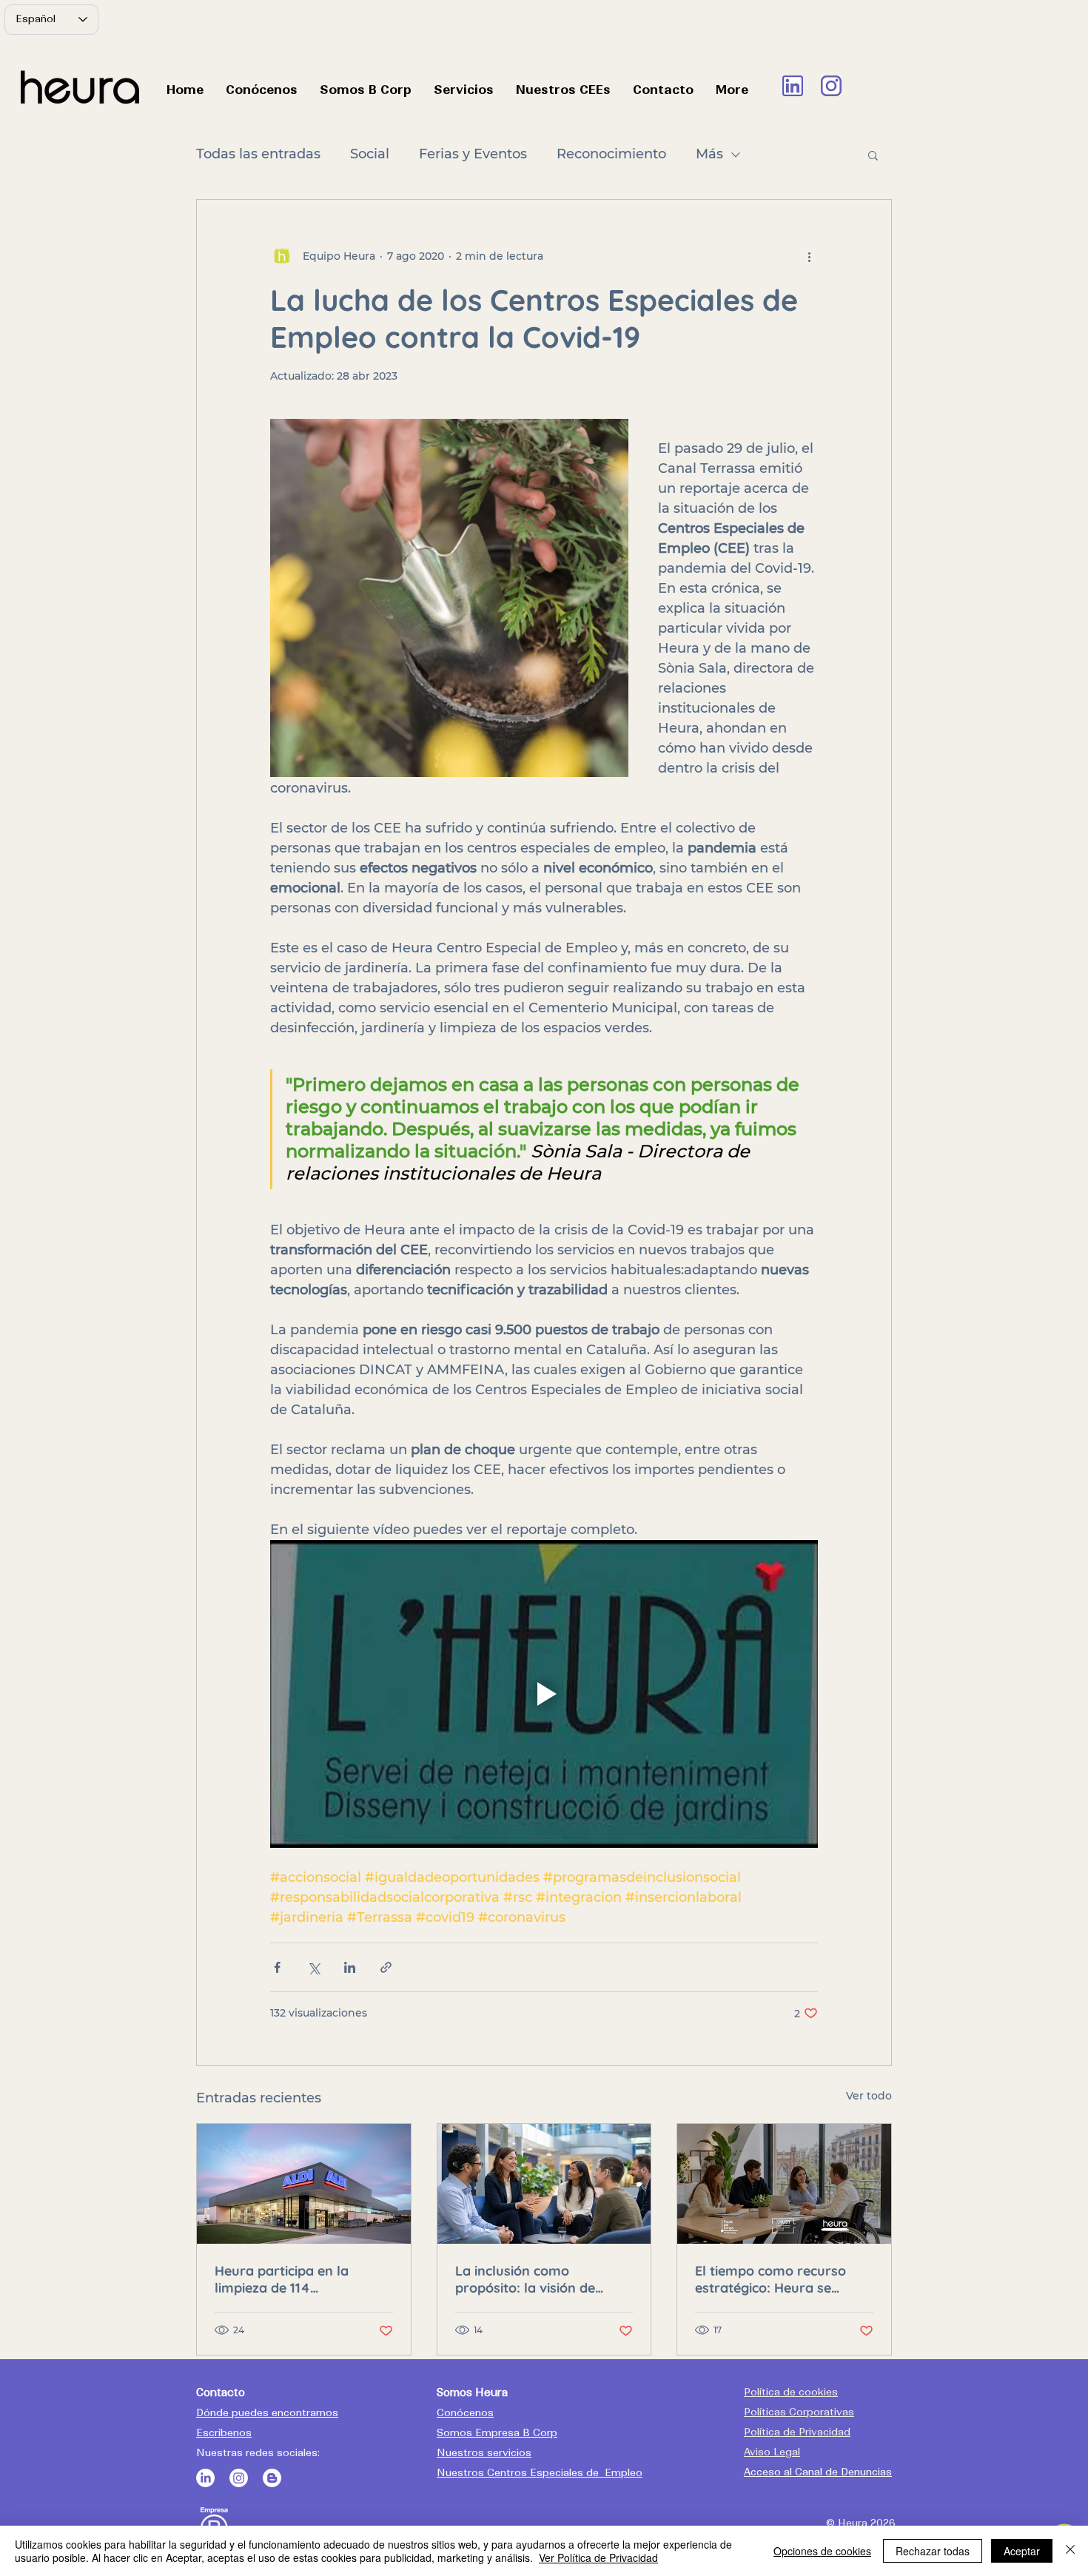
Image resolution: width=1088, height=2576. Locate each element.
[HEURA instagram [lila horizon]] (831, 86)
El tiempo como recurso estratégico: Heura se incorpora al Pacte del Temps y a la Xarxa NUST (776, 2279)
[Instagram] (239, 2478)
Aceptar (1022, 2551)
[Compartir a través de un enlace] (386, 1967)
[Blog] (272, 2478)
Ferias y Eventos (473, 154)
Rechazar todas (933, 2551)
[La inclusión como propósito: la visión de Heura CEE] (544, 2184)
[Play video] (544, 1694)
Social (370, 154)
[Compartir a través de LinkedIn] (350, 1967)
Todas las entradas (258, 154)
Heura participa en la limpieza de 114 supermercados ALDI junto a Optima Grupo (300, 2279)
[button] (873, 155)
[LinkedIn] (205, 2478)
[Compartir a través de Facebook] (277, 1967)
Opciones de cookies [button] (822, 2551)
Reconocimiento (611, 154)
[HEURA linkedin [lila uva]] (793, 86)
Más (709, 154)
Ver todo (869, 2096)
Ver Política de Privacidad (598, 2557)
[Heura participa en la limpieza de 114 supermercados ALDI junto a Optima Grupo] (304, 2184)
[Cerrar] (1070, 2551)
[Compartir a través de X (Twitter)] (313, 1967)
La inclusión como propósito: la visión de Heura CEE (525, 2279)
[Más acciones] (809, 256)
